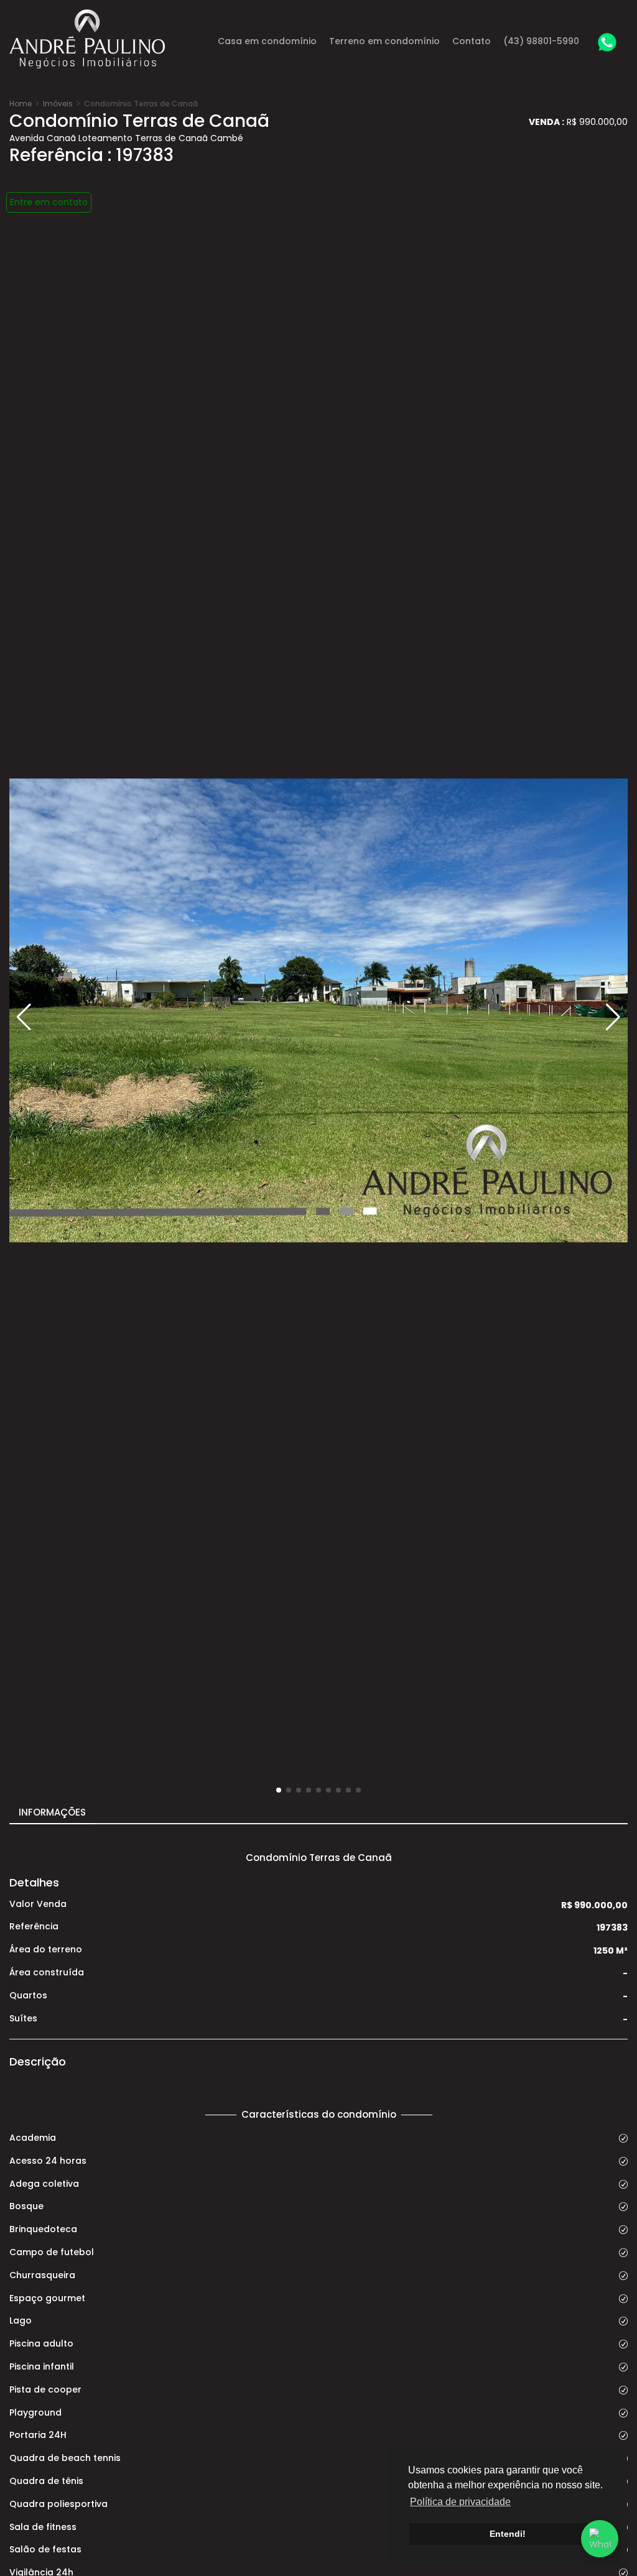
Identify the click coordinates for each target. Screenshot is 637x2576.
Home (21, 104)
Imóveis (58, 104)
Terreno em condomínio (384, 41)
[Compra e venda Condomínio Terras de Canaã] (318, 1010)
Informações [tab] (52, 1812)
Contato (472, 41)
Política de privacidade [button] (460, 2502)
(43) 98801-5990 (541, 41)
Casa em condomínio (267, 41)
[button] (613, 1017)
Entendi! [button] (508, 2534)
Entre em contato (49, 202)
